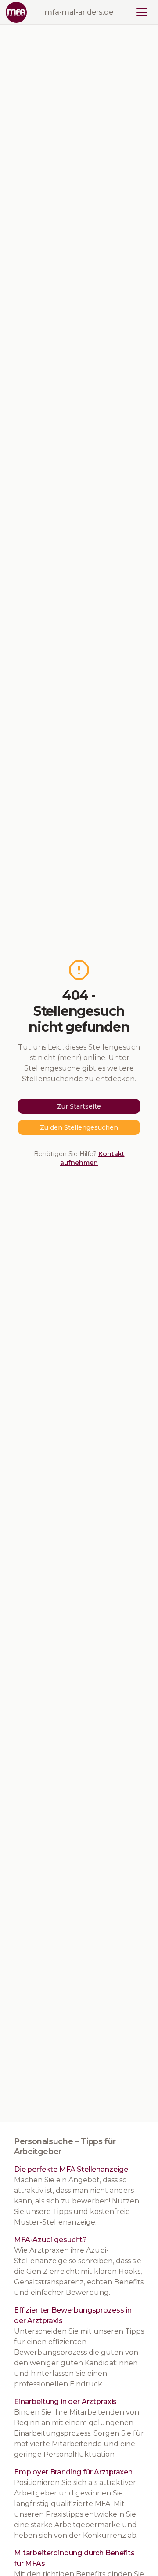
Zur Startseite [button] (79, 1106)
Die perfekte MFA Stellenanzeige (71, 2169)
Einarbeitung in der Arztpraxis (65, 2402)
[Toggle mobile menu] (142, 12)
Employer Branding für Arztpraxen (73, 2472)
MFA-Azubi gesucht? (50, 2240)
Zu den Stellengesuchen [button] (79, 1127)
